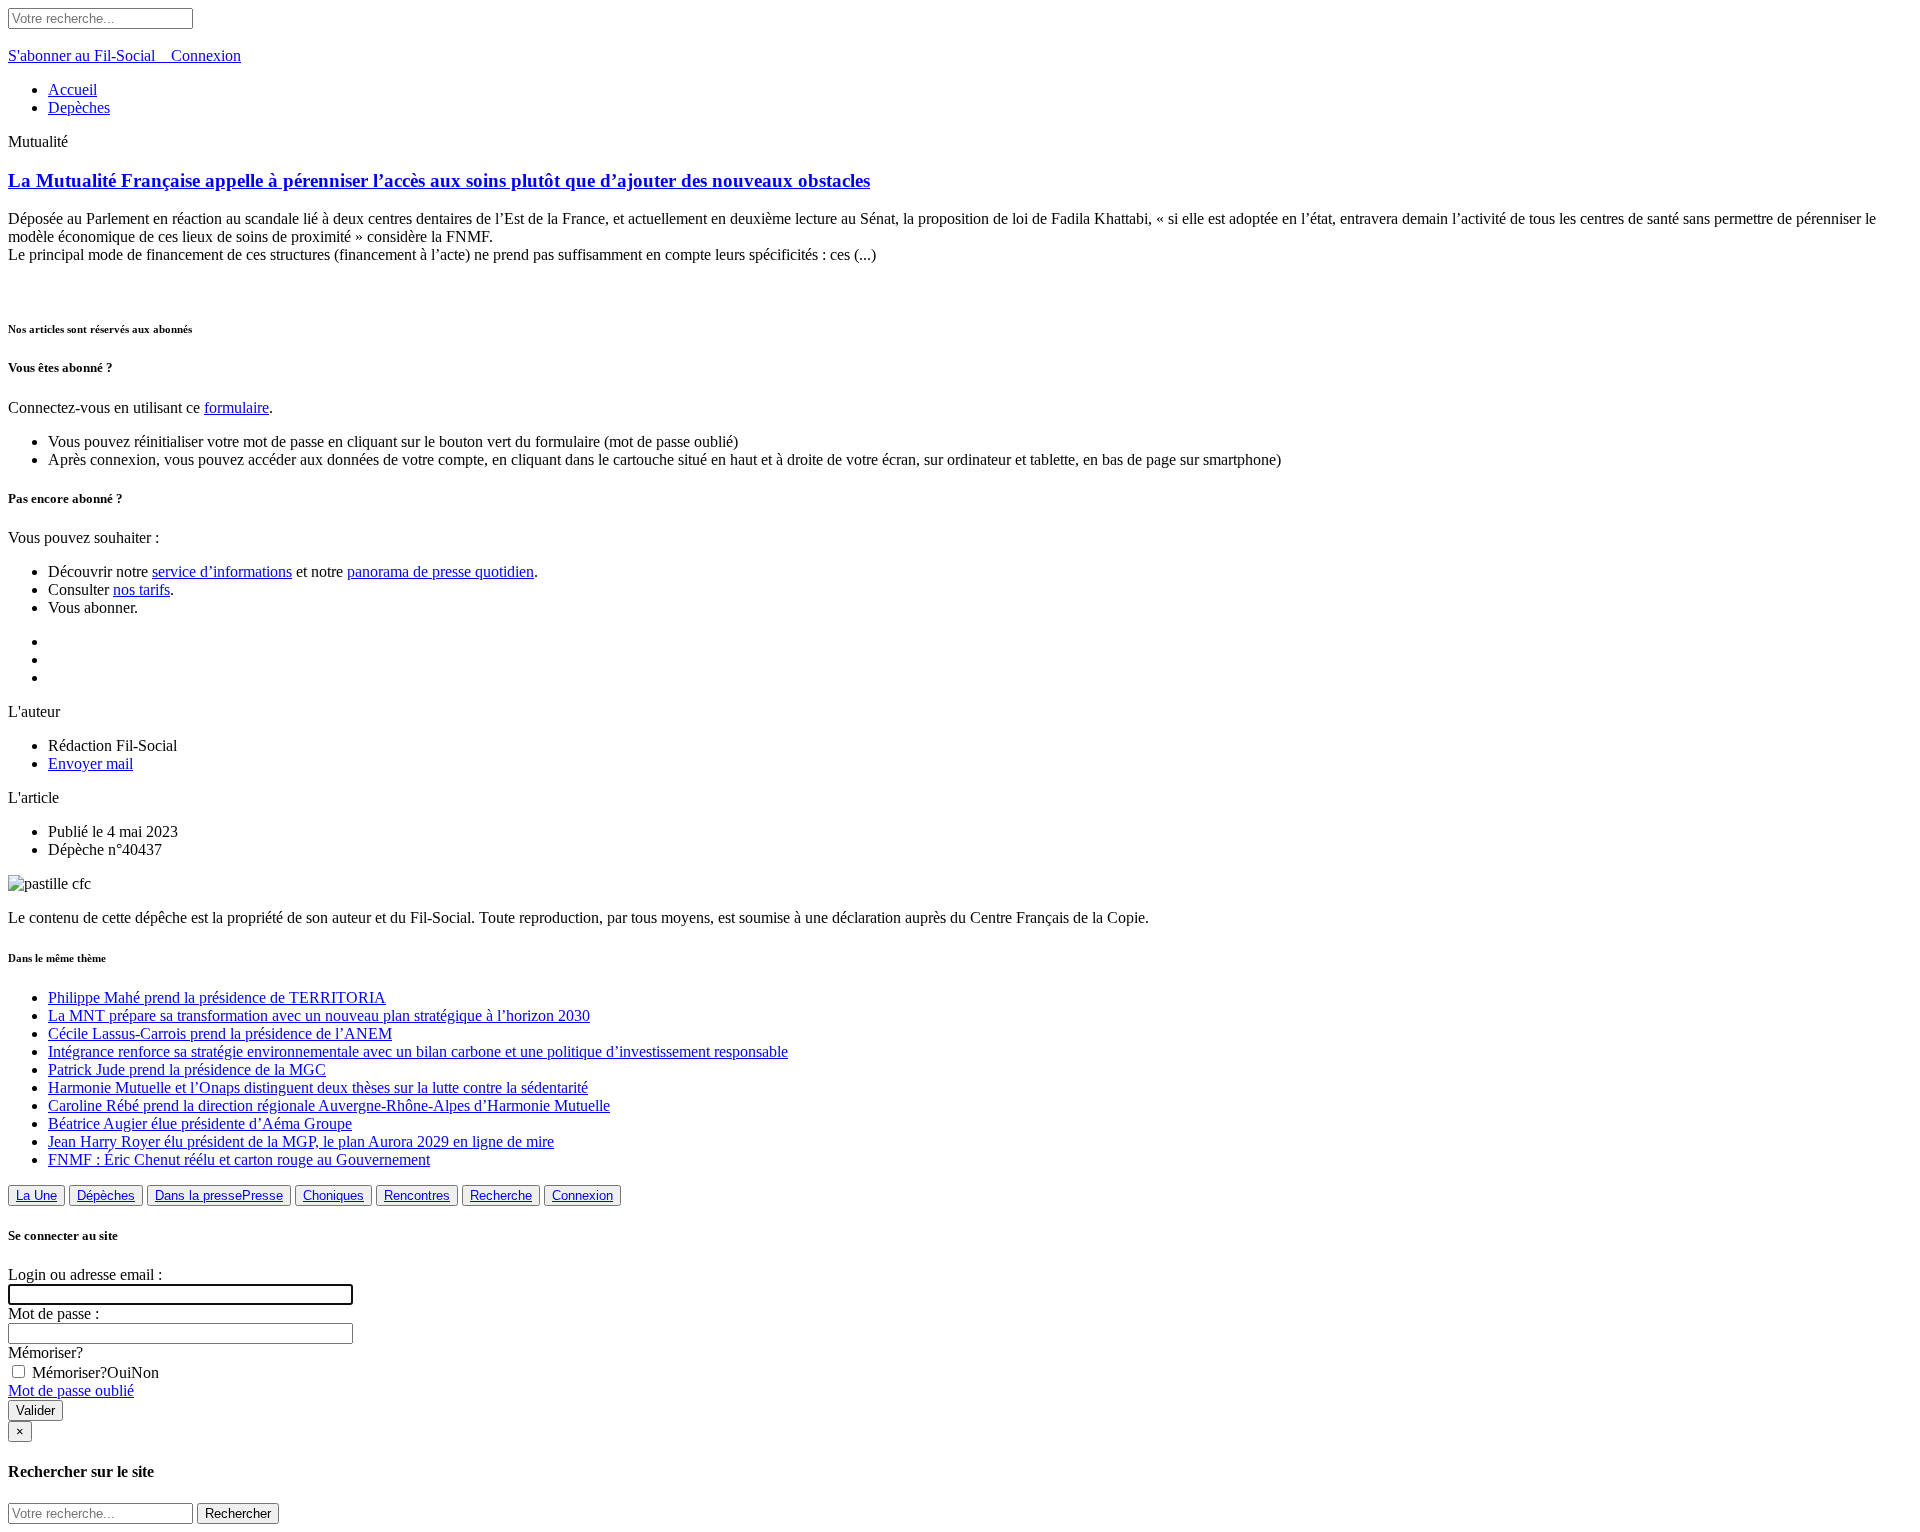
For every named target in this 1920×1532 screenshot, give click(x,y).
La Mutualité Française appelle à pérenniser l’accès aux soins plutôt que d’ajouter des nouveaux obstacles (439, 180)
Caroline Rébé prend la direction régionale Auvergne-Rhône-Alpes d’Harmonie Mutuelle (329, 1105)
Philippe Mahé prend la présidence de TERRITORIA (217, 997)
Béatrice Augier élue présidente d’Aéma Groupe (200, 1123)
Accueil (72, 89)
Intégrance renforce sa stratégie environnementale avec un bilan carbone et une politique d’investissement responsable (418, 1051)
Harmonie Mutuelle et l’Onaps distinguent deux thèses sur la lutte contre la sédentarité (318, 1087)
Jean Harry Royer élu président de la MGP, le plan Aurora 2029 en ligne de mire (301, 1141)
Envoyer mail (90, 763)
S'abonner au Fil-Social (89, 55)
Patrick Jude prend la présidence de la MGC (187, 1069)
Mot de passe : (53, 1313)
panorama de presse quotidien (440, 571)
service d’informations (222, 571)
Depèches (79, 107)
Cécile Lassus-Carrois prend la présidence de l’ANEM (220, 1033)
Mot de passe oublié (71, 1390)
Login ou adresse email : (85, 1274)
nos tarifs (141, 589)
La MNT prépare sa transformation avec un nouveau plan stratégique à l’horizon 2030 (319, 1015)
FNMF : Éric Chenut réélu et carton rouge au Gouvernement (239, 1159)
